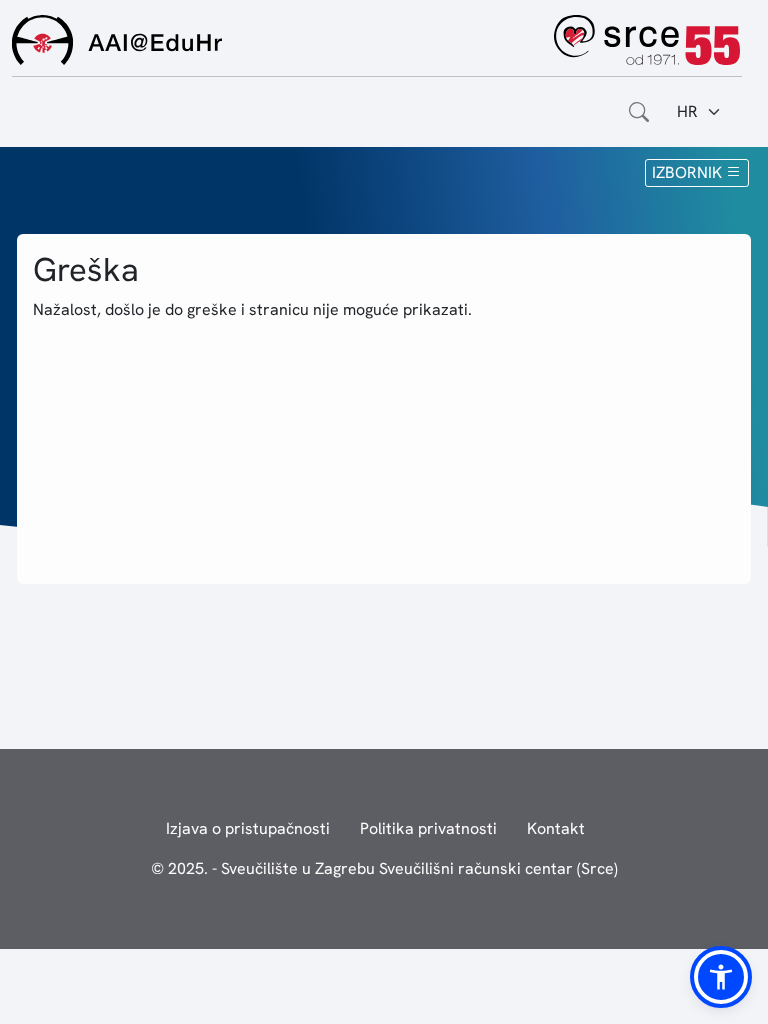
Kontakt (556, 828)
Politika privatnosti (428, 828)
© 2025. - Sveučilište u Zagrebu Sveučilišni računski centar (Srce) (384, 868)
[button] (721, 977)
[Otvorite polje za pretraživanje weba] (639, 112)
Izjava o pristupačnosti (248, 828)
